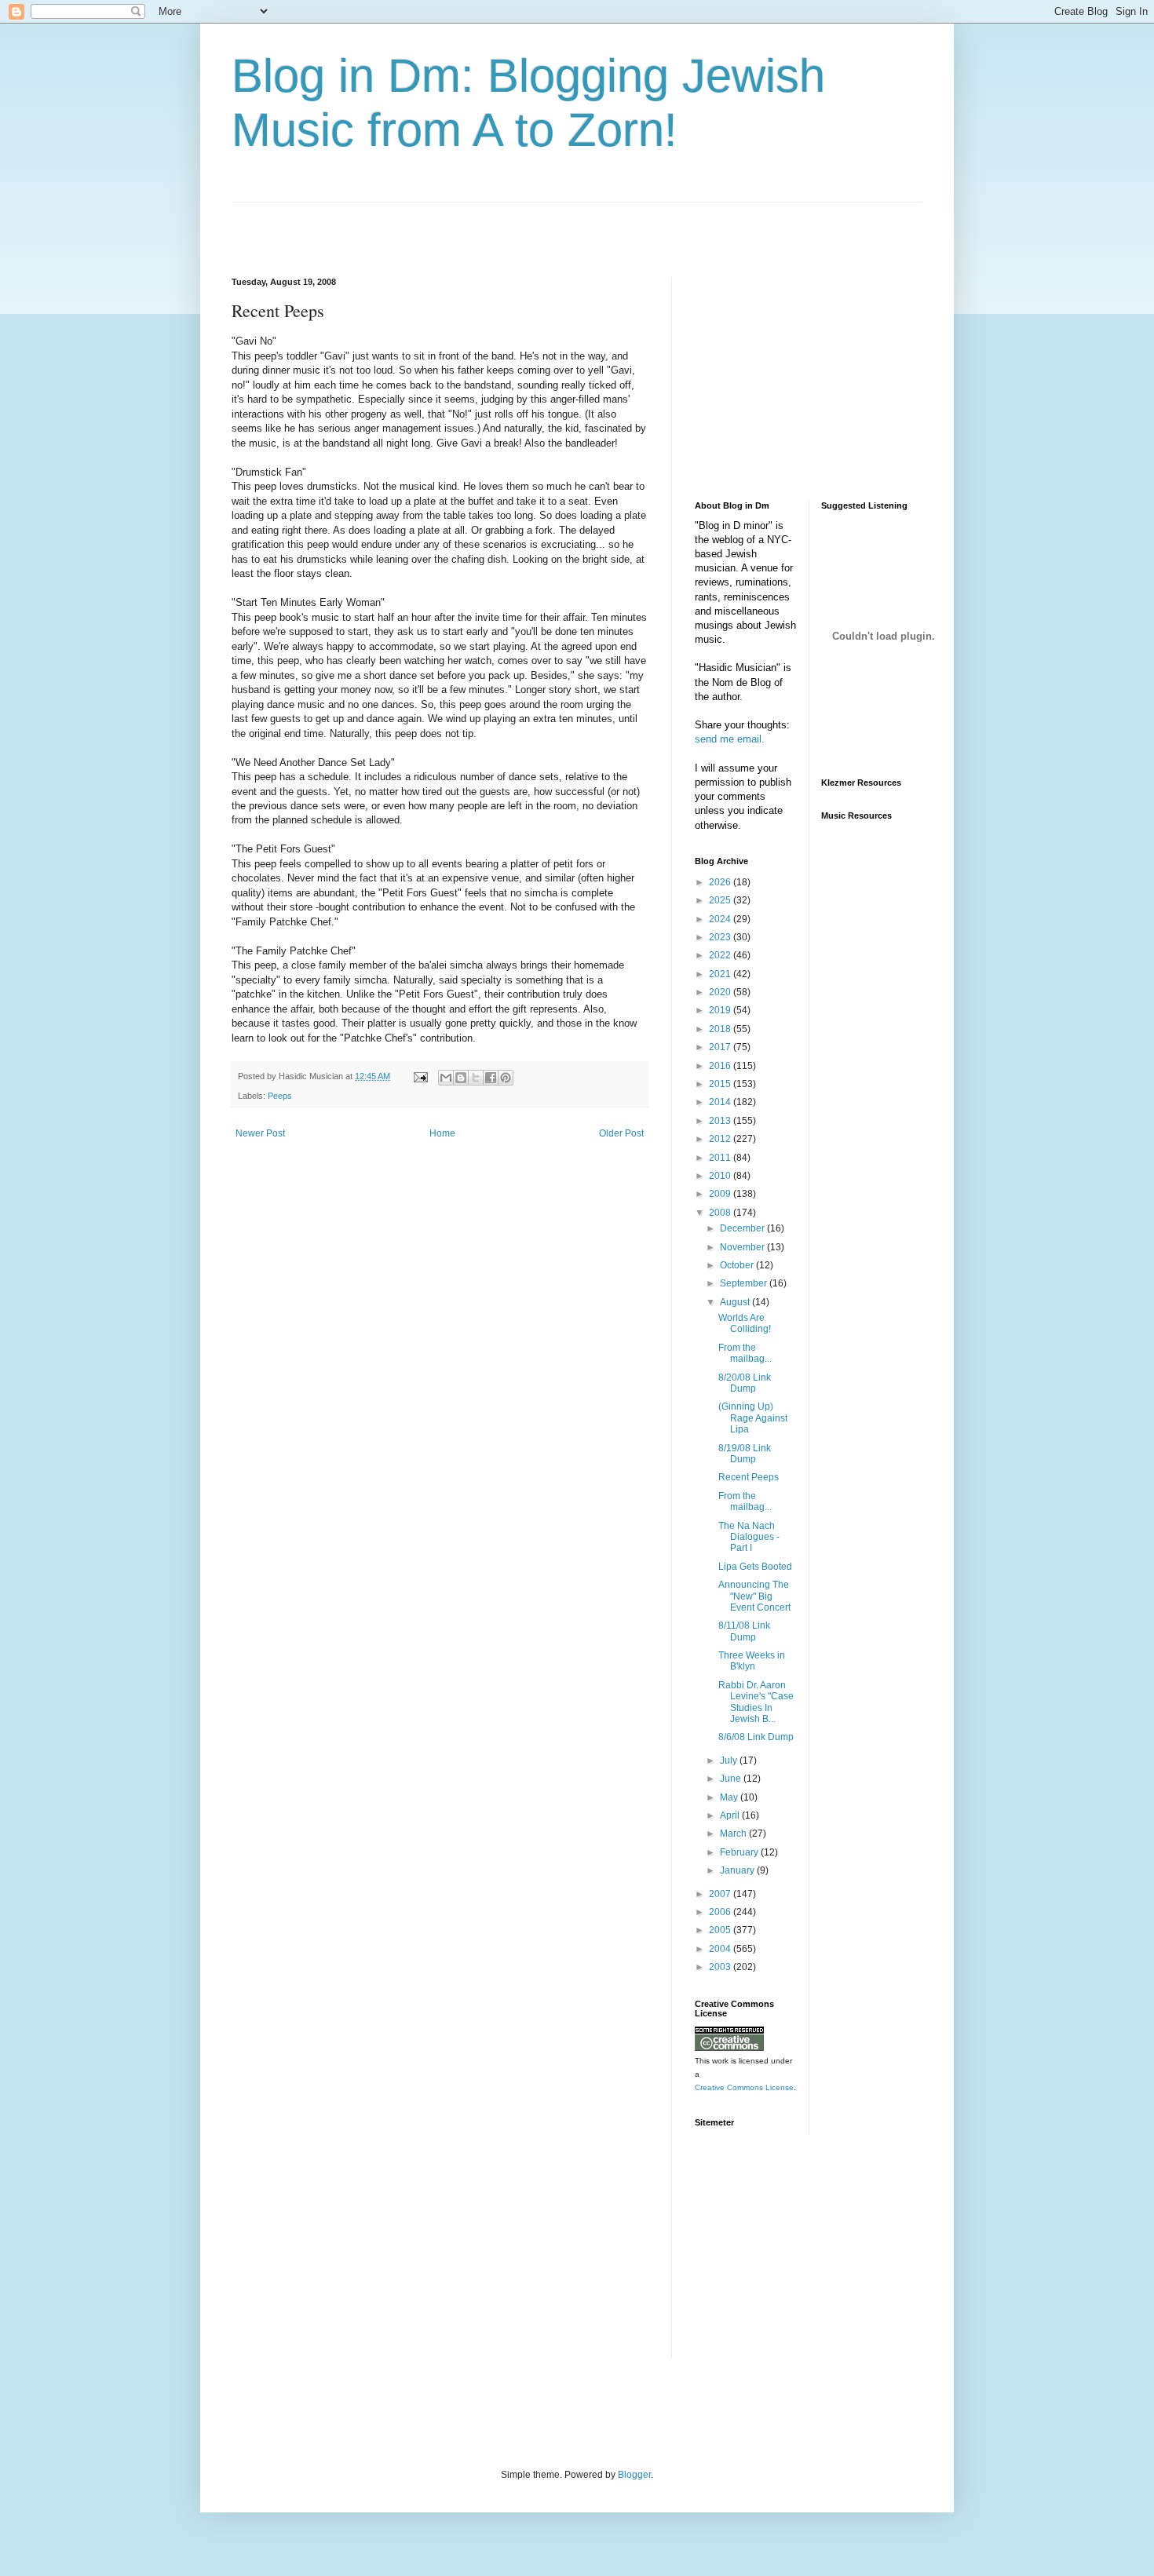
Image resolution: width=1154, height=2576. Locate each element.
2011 (721, 1158)
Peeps (280, 1096)
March (734, 1833)
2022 (721, 955)
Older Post (621, 1133)
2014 (721, 1102)
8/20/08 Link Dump (745, 1383)
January (738, 1870)
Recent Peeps (749, 1477)
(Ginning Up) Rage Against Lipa (753, 1418)
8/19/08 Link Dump (745, 1454)
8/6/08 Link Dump (756, 1737)
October (738, 1265)
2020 (721, 992)
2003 (721, 1967)
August (736, 1302)
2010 (721, 1176)
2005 (721, 1930)
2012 (721, 1139)
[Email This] (446, 1078)
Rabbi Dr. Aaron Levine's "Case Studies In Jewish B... (756, 1702)
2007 (721, 1894)
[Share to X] (476, 1078)
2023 (721, 937)
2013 (721, 1121)
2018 (721, 1029)
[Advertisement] (415, 226)
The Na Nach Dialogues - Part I (749, 1537)
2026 (721, 882)
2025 (721, 900)
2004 (721, 1949)
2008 (721, 1213)
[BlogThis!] (461, 1078)
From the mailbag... (745, 1353)
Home (442, 1133)
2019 (721, 1010)
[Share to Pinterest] (506, 1078)
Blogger (634, 2475)
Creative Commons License (744, 2087)
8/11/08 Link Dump (744, 1631)
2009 (721, 1194)
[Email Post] (420, 1076)
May (730, 1797)
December (743, 1228)
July (730, 1761)
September (745, 1283)
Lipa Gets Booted (755, 1567)
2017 (721, 1047)
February (740, 1852)
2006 (721, 1912)
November (743, 1247)
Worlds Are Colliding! (745, 1323)
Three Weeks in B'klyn (752, 1661)
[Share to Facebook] (491, 1078)
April (731, 1815)
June (732, 1779)
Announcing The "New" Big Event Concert (754, 1596)
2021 (721, 974)
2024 (721, 919)
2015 (721, 1084)
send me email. (730, 739)
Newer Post (260, 1133)
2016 (721, 1066)
